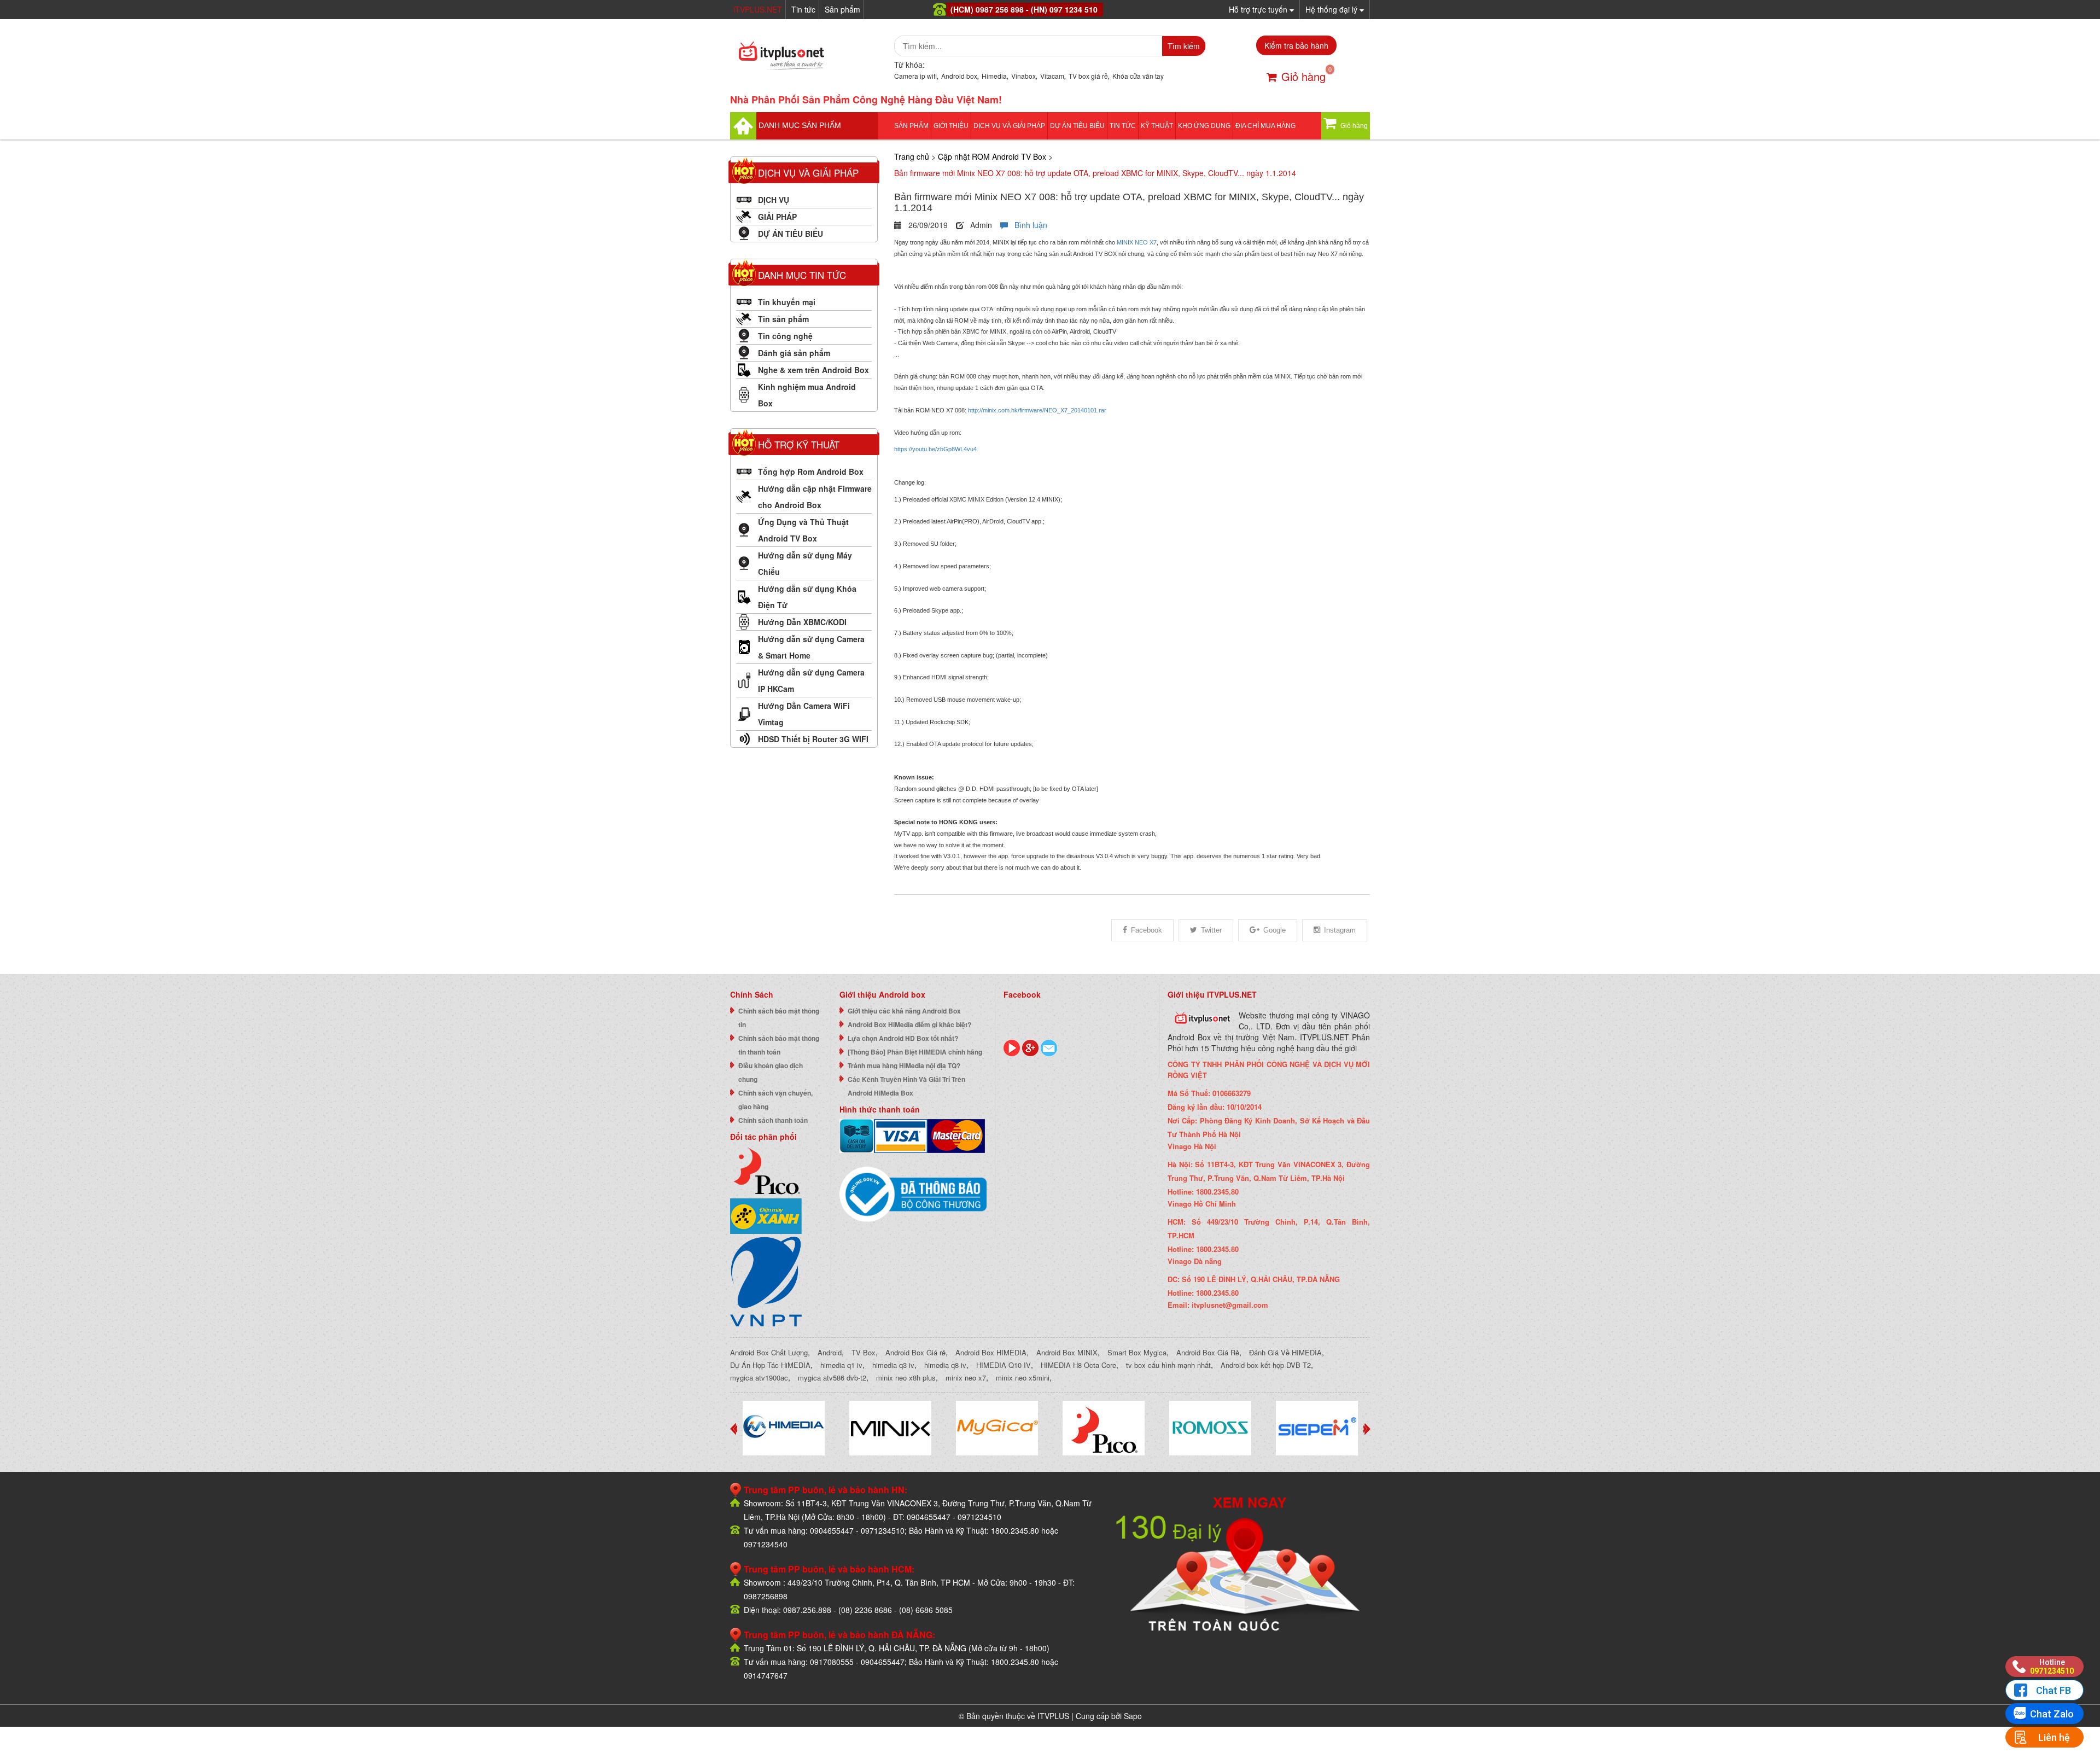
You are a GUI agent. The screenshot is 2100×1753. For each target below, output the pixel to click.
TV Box (864, 1352)
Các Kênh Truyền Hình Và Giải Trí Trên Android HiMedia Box (906, 1086)
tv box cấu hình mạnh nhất (1168, 1365)
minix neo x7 (966, 1378)
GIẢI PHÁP (777, 217)
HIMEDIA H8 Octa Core (1078, 1365)
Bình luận (1028, 225)
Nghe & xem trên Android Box (813, 370)
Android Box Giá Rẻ (1208, 1352)
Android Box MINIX (1067, 1352)
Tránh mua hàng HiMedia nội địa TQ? (904, 1065)
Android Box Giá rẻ (915, 1352)
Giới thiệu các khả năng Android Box (904, 1011)
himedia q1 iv (841, 1365)
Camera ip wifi (915, 76)
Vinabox (1023, 76)
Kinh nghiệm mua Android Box (807, 395)
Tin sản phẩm (783, 319)
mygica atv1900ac (759, 1378)
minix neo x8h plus (906, 1378)
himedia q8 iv (945, 1365)
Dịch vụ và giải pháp (1009, 126)
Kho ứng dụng (1204, 126)
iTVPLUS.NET (758, 9)
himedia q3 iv (893, 1365)
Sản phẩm (842, 9)
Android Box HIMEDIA (991, 1352)
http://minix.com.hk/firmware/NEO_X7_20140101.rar (1037, 410)
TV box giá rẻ (1088, 76)
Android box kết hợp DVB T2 (1266, 1365)
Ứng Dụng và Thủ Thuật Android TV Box (803, 530)
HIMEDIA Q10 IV (1004, 1365)
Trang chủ (912, 156)
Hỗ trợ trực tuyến (1259, 9)
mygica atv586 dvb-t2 (832, 1378)
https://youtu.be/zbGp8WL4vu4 (935, 449)
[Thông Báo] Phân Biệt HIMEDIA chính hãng (915, 1052)
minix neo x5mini (1023, 1378)
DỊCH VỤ (774, 200)
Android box (959, 76)
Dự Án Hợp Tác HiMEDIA (770, 1365)
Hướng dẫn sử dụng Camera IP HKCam (811, 680)
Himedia (994, 76)
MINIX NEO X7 (1137, 242)
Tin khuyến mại (787, 302)
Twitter (1211, 930)
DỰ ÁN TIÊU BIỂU (1077, 126)
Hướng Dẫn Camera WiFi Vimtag (804, 714)
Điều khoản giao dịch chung (771, 1072)
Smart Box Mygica (1137, 1352)
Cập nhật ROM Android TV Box (992, 156)
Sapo (1133, 1716)
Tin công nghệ (785, 336)
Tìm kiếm (1184, 46)
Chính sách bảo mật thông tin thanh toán (779, 1045)
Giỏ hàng (1303, 76)
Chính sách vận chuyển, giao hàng (775, 1100)
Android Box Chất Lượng (769, 1352)
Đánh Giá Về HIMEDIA (1285, 1352)
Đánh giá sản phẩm (794, 353)
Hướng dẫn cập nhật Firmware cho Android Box (815, 497)
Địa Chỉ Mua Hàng (1265, 126)
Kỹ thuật (1157, 126)
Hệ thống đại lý (1332, 9)
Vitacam (1052, 76)
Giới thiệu (951, 126)
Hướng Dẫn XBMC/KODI (802, 622)
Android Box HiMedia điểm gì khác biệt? (909, 1024)
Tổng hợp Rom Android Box (811, 471)
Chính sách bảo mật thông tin (779, 1018)
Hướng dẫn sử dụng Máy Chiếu (805, 563)
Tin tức (803, 9)
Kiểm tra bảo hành (1296, 45)
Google (1274, 930)
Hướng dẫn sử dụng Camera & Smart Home (811, 647)
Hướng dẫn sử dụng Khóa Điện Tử (807, 597)
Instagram (1340, 930)
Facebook (1147, 930)
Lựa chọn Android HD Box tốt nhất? (903, 1038)
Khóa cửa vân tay (1138, 76)
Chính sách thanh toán (773, 1120)
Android (830, 1352)
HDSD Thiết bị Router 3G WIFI (813, 739)
